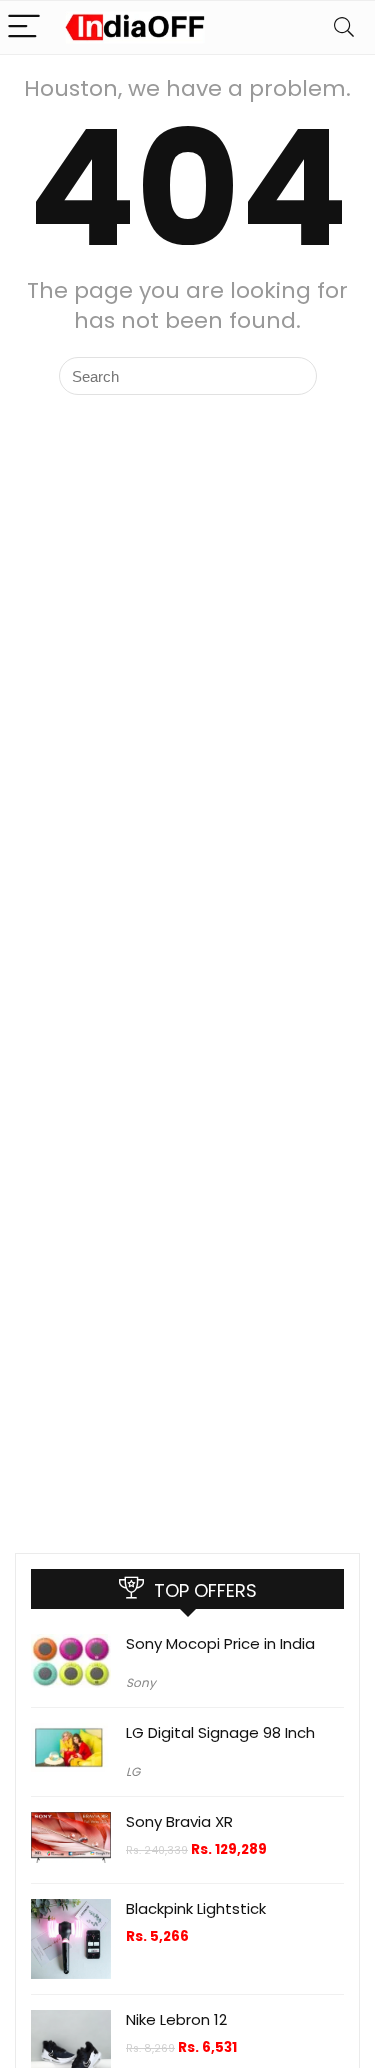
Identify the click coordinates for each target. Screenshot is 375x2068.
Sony (141, 1682)
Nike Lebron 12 (176, 2019)
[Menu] (24, 27)
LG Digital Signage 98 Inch (220, 1732)
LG (133, 1771)
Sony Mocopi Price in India (220, 1643)
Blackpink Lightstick (196, 1908)
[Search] (344, 27)
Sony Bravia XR (179, 1821)
